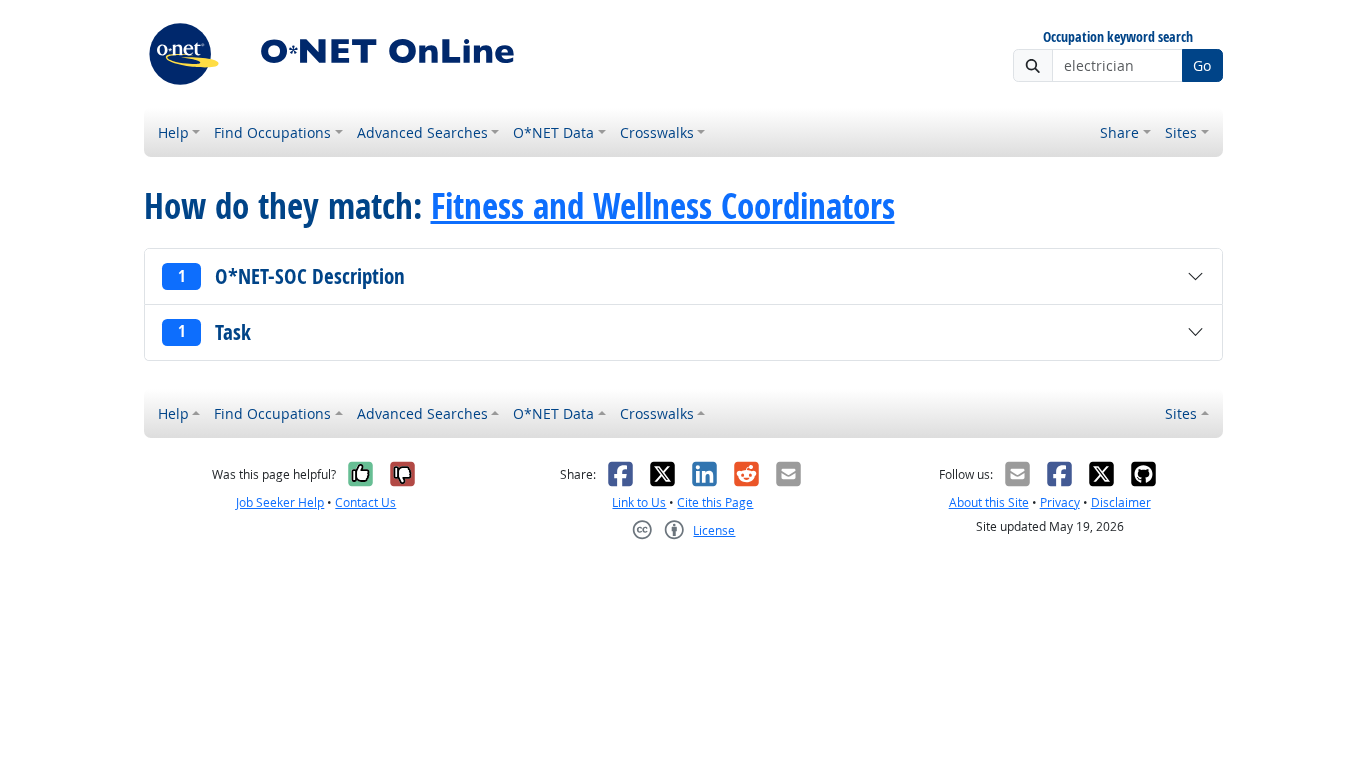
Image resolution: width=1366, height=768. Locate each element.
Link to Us (639, 502)
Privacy (1060, 502)
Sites (1181, 132)
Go (1202, 65)
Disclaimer (1121, 502)
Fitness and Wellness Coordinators (663, 206)
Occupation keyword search (1118, 37)
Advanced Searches (422, 132)
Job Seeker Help (280, 502)
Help (173, 132)
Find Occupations (272, 132)
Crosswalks (657, 132)
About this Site (989, 502)
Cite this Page (715, 502)
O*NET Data (553, 132)
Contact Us (365, 502)
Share (1119, 132)
